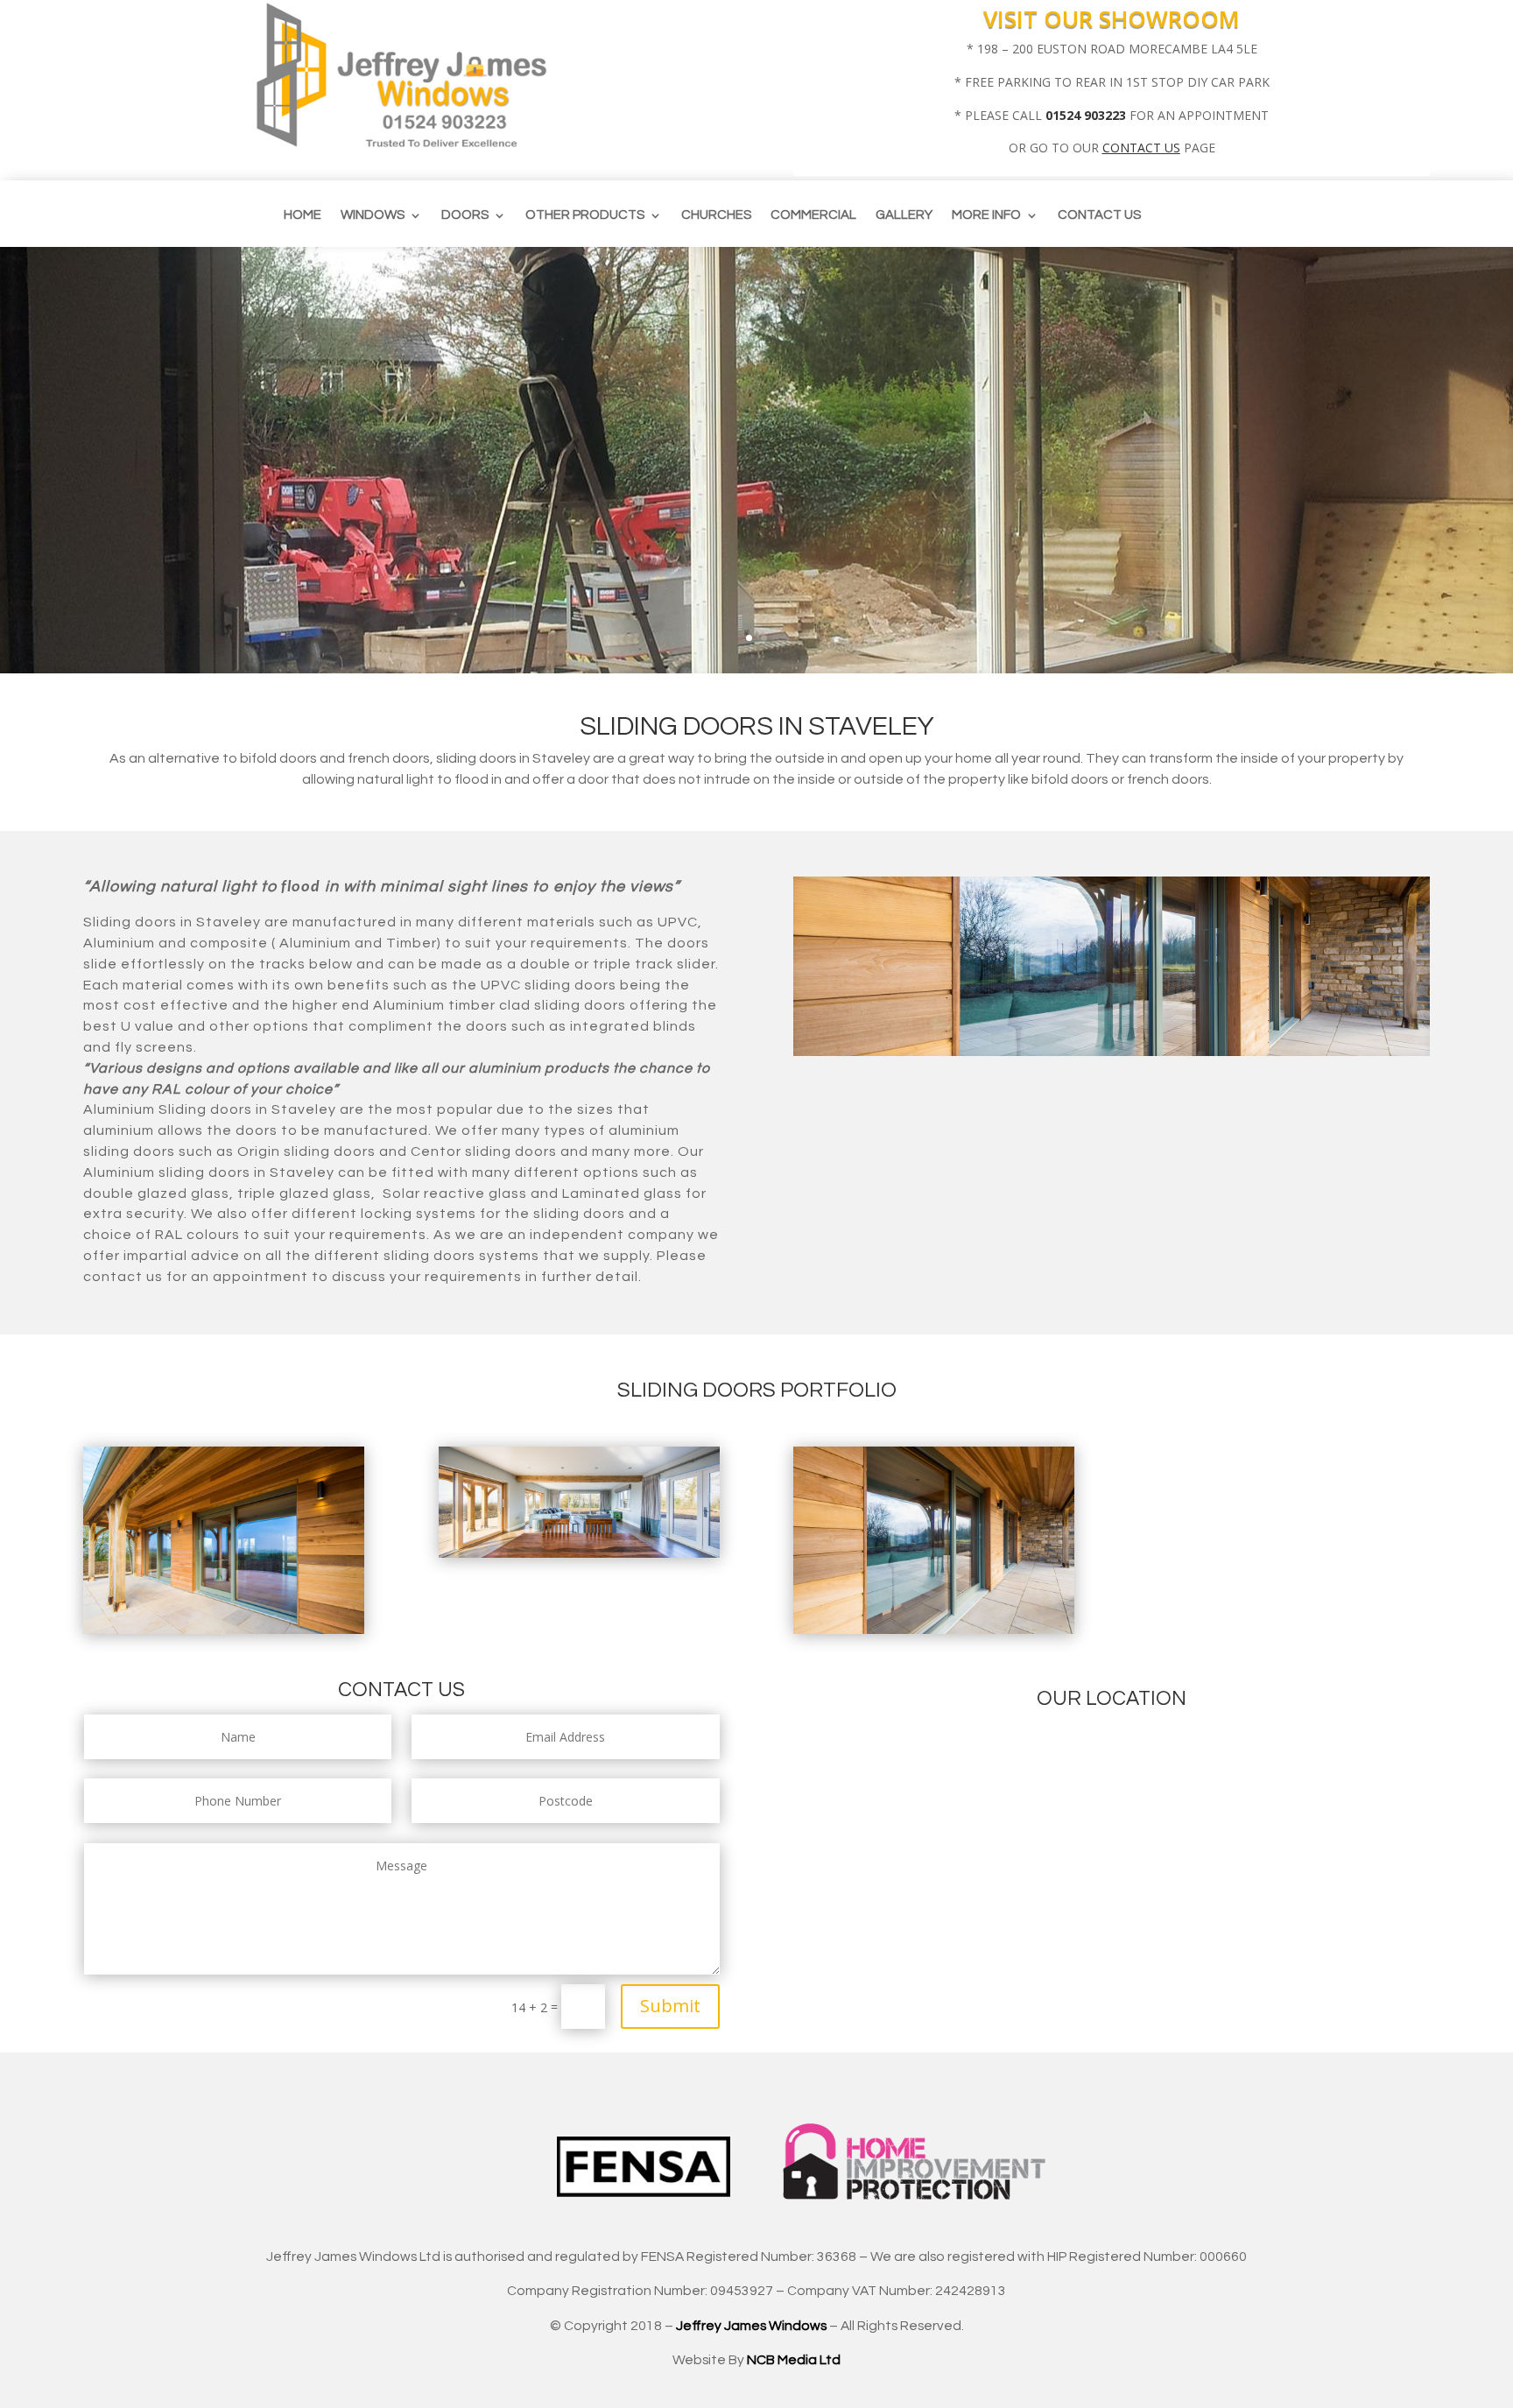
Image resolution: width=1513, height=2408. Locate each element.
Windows (373, 215)
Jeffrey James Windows (751, 2326)
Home (303, 215)
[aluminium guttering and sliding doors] (224, 1629)
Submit (670, 2006)
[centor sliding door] (934, 1629)
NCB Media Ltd (794, 2360)
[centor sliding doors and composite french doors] (579, 1553)
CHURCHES (716, 215)
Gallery (904, 215)
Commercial (813, 215)
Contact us (1099, 215)
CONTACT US (1141, 148)
